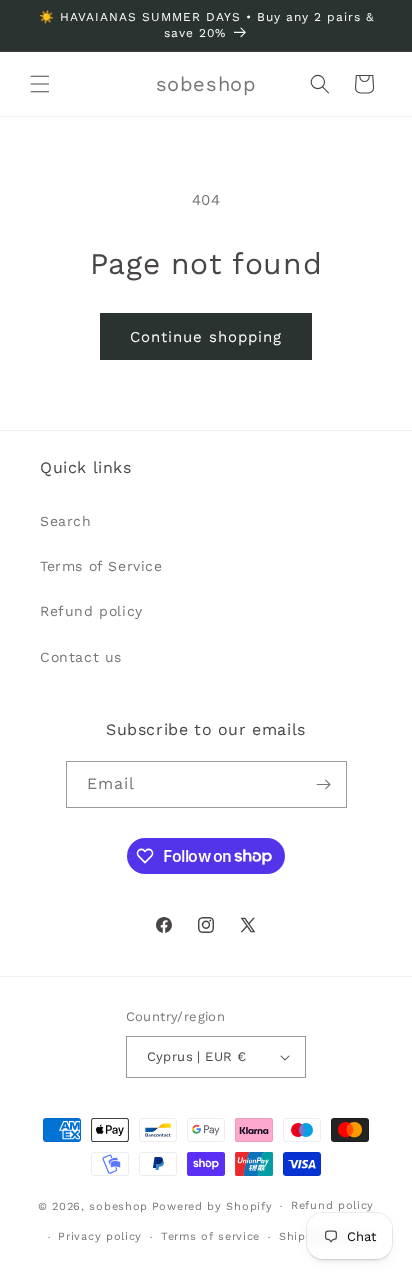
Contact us (81, 657)
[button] (40, 84)
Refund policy (91, 611)
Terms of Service (101, 566)
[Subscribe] (324, 784)
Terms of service (210, 1236)
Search (66, 521)
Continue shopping (206, 337)
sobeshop (118, 1206)
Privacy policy (100, 1236)
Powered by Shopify (212, 1206)
